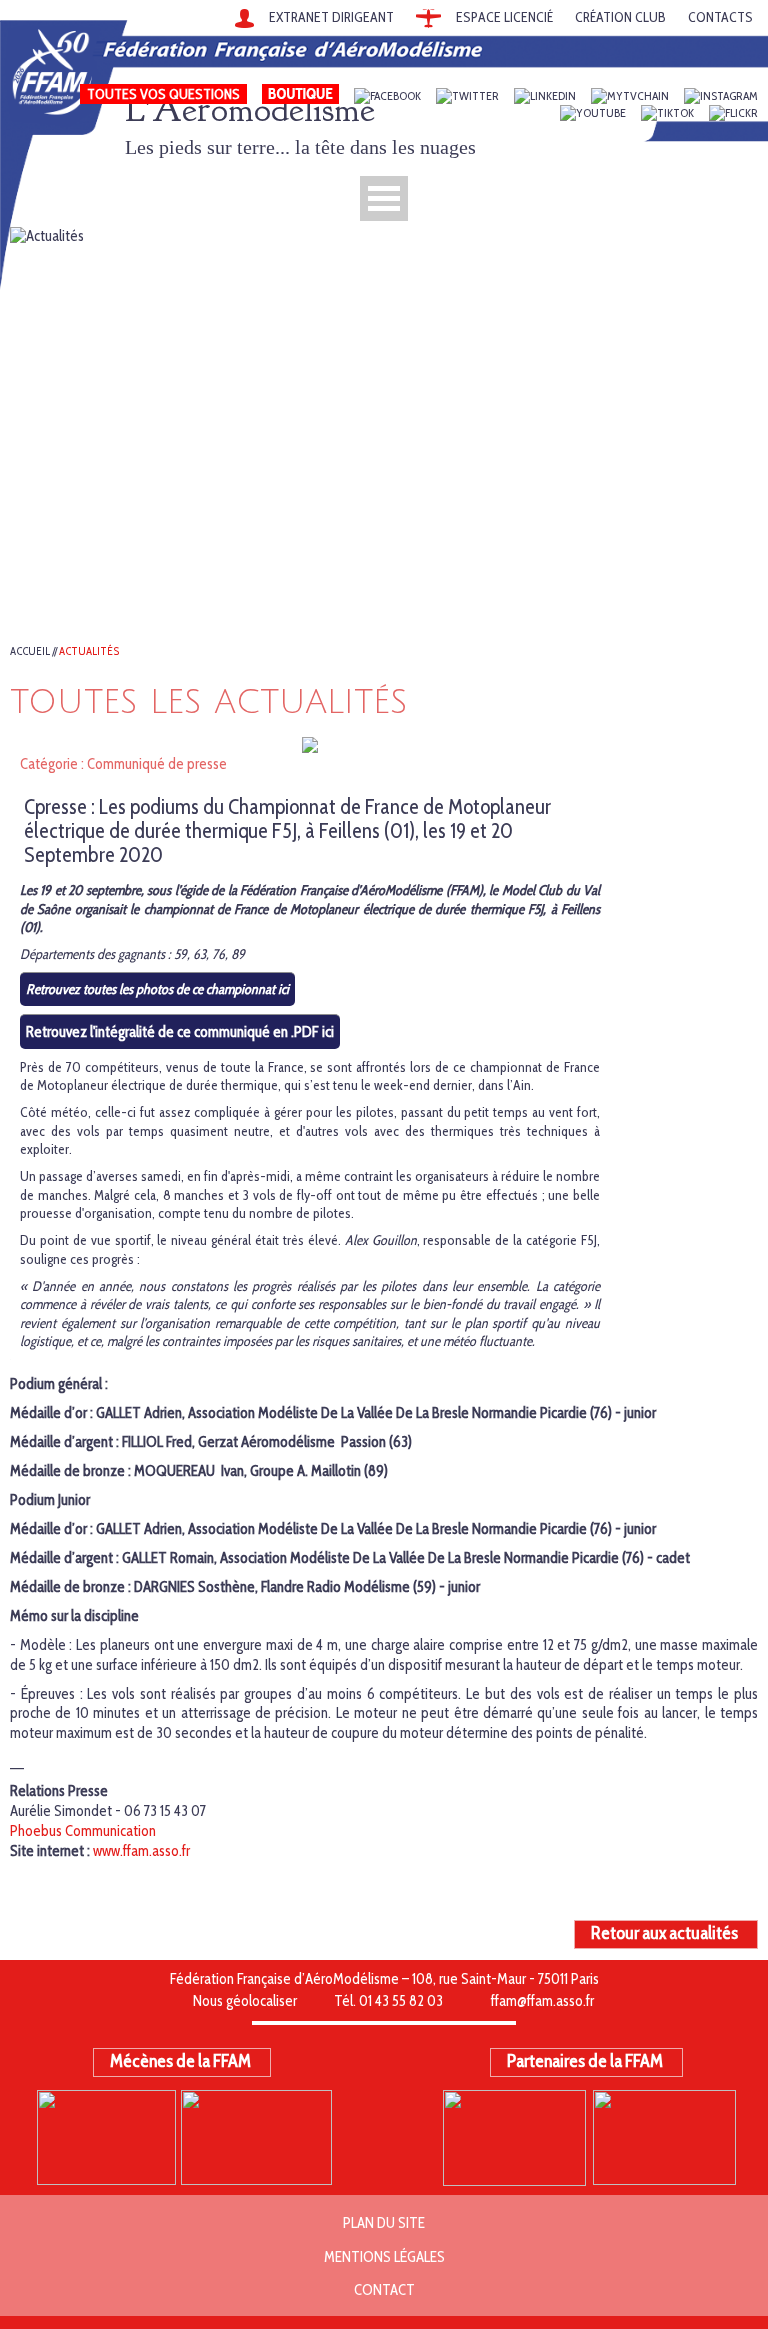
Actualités (89, 651)
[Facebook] (387, 96)
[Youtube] (593, 113)
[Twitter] (467, 96)
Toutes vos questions (163, 94)
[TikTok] (667, 113)
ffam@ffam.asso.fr (542, 2001)
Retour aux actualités (664, 1933)
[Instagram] (721, 96)
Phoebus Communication (83, 1831)
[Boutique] (300, 96)
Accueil (30, 651)
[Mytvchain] (630, 96)
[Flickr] (733, 113)
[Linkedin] (545, 96)
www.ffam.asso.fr (141, 1851)
